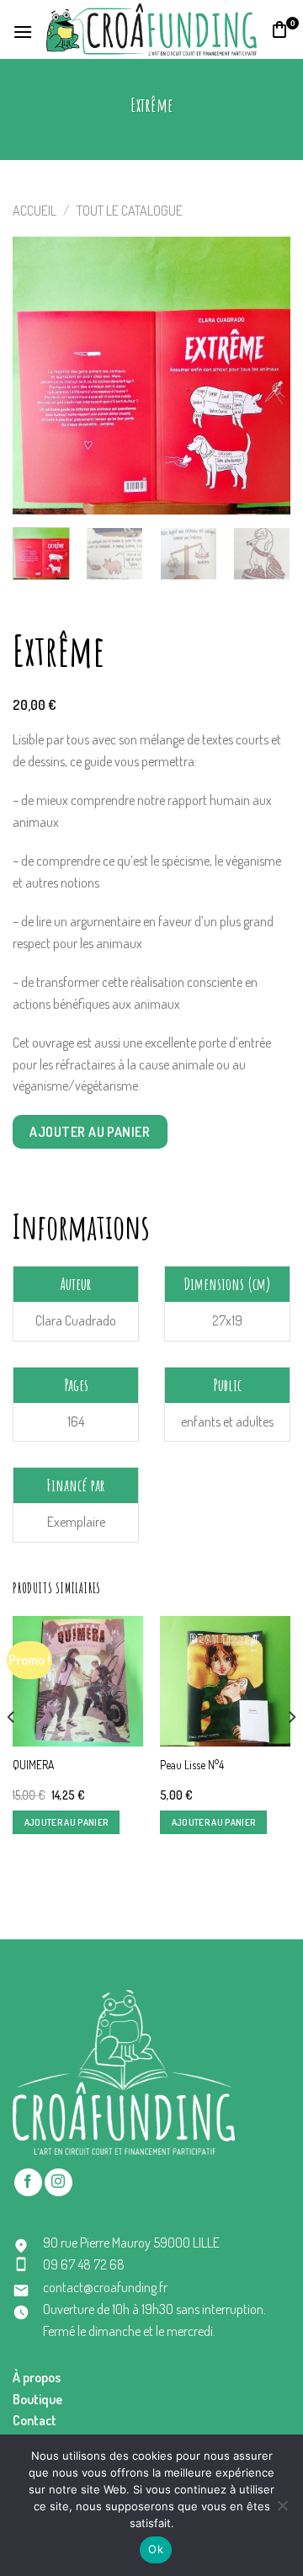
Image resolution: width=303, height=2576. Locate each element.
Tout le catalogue (130, 211)
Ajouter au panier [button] (66, 1822)
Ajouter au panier (90, 1132)
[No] (282, 2510)
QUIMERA (33, 1765)
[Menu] (23, 30)
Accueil (35, 211)
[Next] (263, 376)
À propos (37, 2377)
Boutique (37, 2399)
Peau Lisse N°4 (192, 1765)
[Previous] (40, 376)
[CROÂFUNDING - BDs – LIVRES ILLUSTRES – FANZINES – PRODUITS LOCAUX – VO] (151, 29)
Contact (35, 2420)
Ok (156, 2549)
